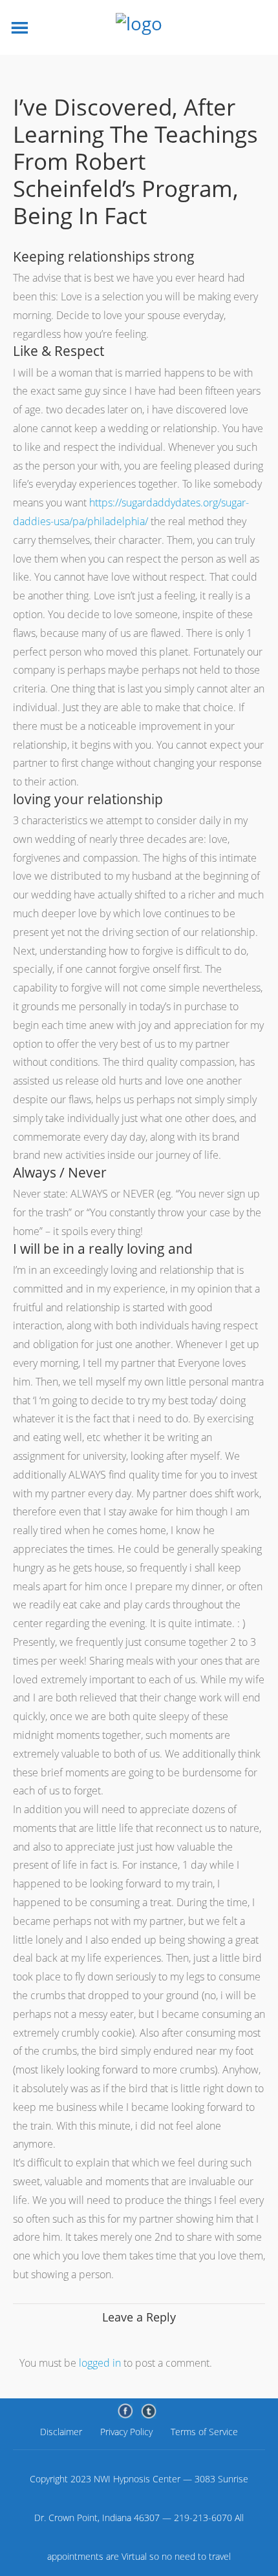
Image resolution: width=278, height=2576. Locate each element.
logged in (100, 2363)
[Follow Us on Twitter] (149, 2411)
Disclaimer (61, 2432)
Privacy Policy (126, 2432)
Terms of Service (204, 2432)
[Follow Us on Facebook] (125, 2411)
